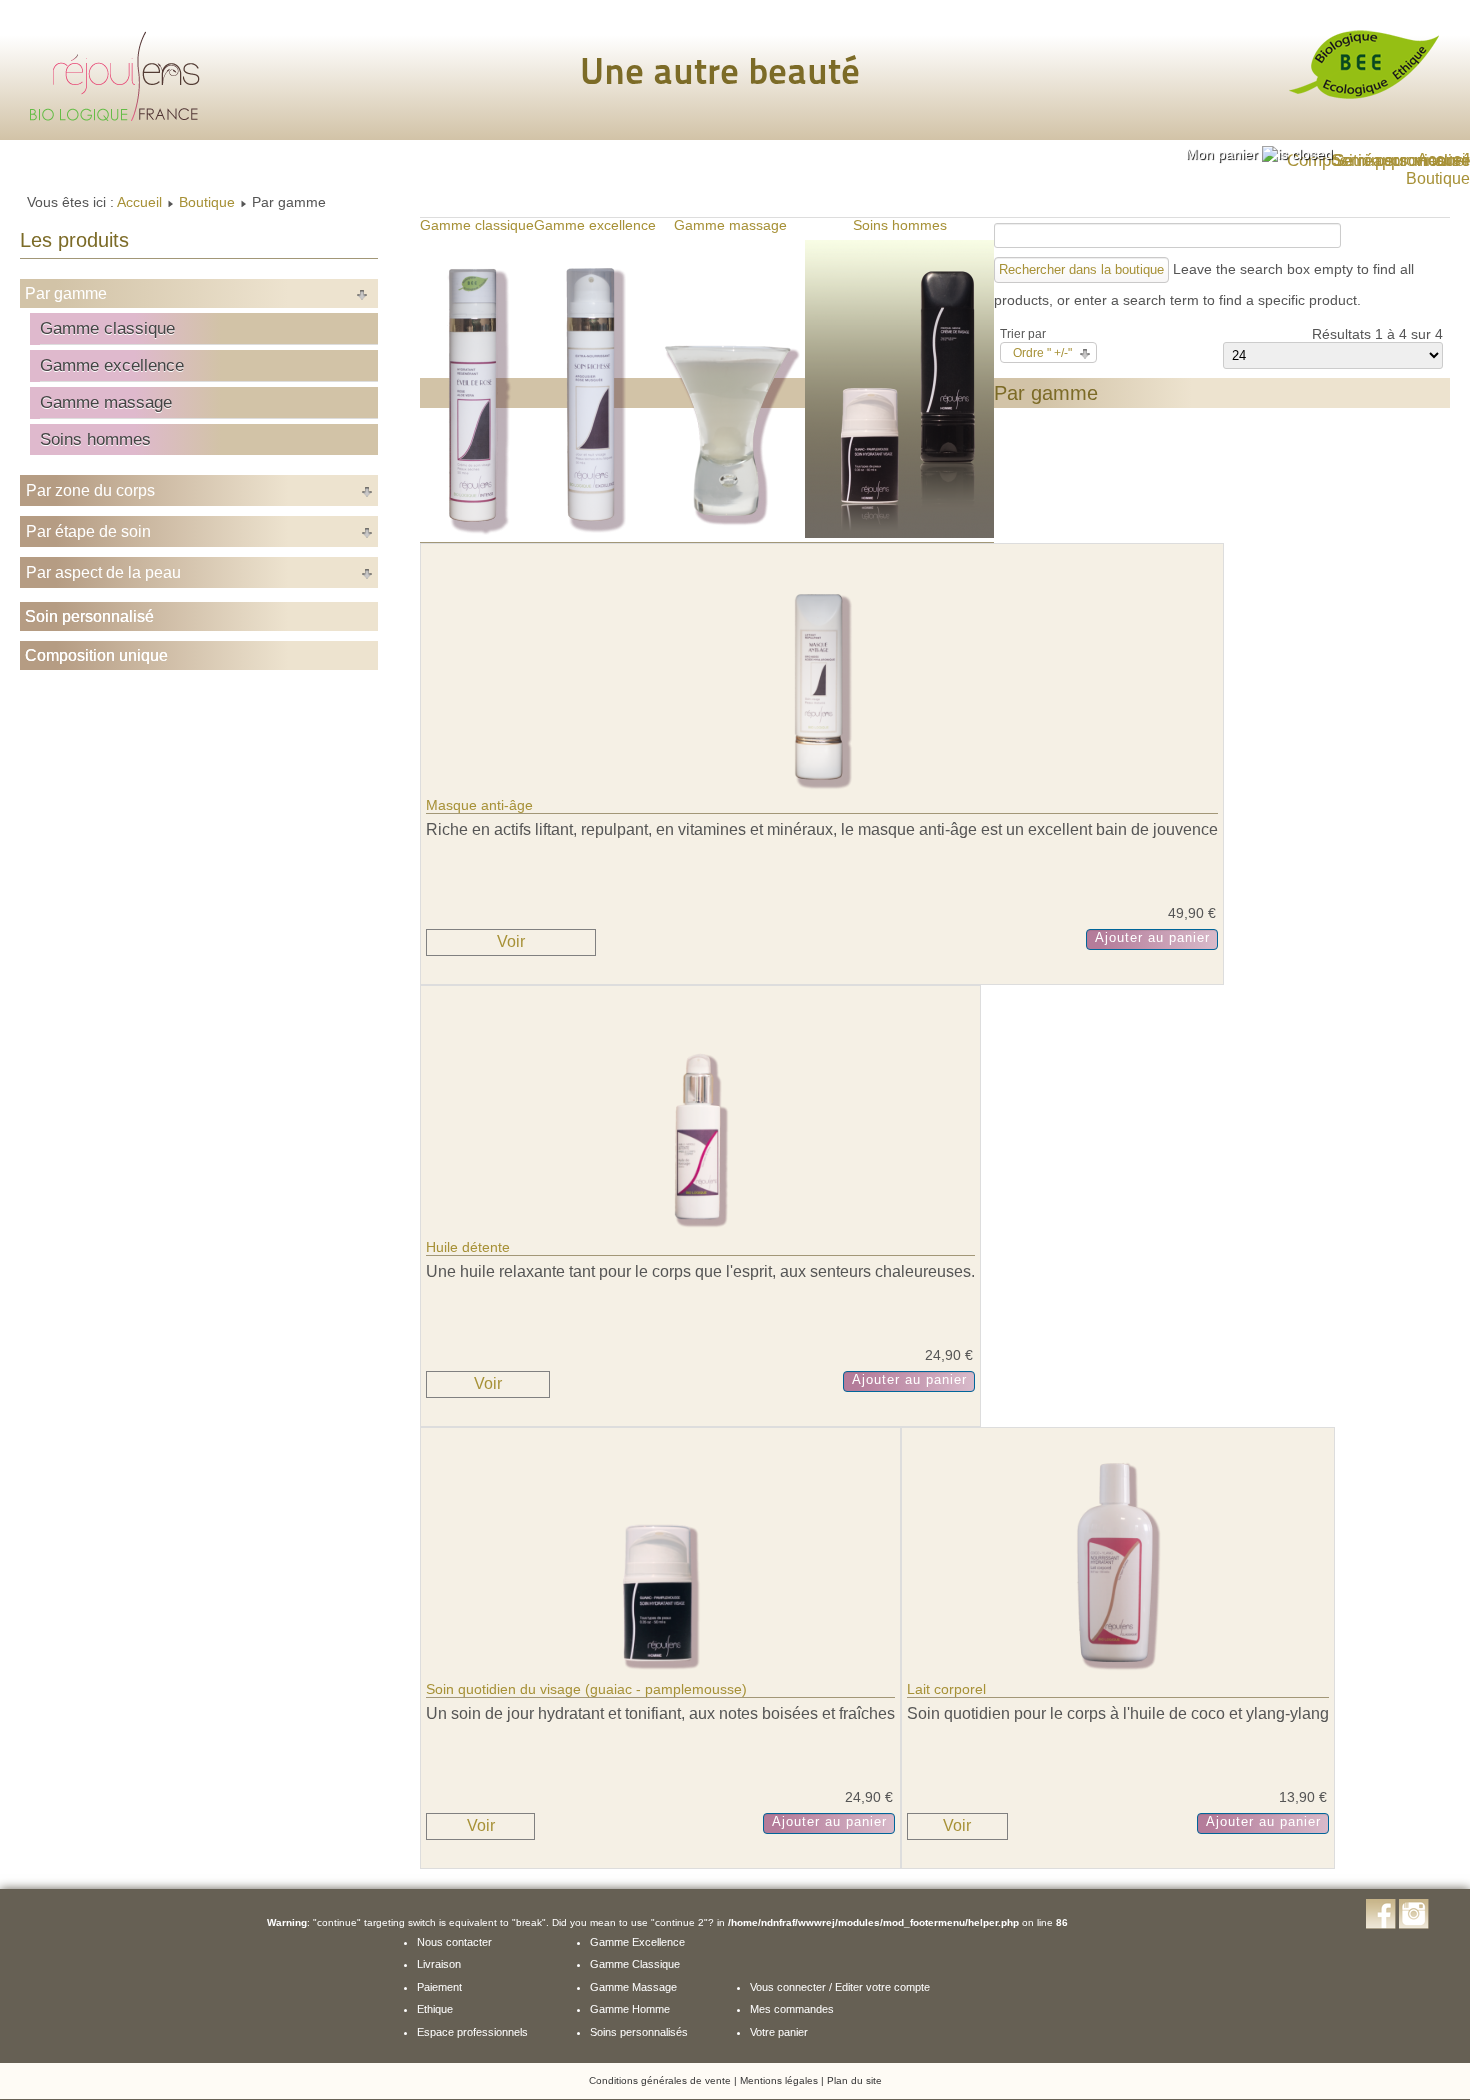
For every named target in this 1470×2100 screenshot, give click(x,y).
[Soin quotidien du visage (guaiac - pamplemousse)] (661, 1673)
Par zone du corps (90, 490)
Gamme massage (106, 402)
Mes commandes (792, 2009)
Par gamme (66, 293)
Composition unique (96, 655)
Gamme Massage (633, 1987)
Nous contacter (454, 1942)
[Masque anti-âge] (822, 789)
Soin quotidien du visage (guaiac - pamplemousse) (586, 1689)
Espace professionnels (472, 2032)
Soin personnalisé (89, 616)
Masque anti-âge (479, 805)
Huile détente (468, 1247)
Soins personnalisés (639, 2032)
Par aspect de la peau (103, 572)
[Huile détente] (700, 1231)
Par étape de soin (88, 531)
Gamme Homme (630, 2009)
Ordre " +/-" (1042, 353)
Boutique (207, 202)
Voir (511, 941)
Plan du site (854, 2080)
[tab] (1259, 154)
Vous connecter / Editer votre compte (840, 1987)
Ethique (435, 2009)
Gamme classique (107, 328)
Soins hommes (95, 439)
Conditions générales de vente (660, 2080)
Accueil (139, 202)
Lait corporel (946, 1689)
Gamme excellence (112, 365)
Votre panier (779, 2032)
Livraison (439, 1964)
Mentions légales (779, 2080)
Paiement (439, 1987)
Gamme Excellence (637, 1942)
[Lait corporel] (1119, 1673)
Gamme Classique (635, 1964)
